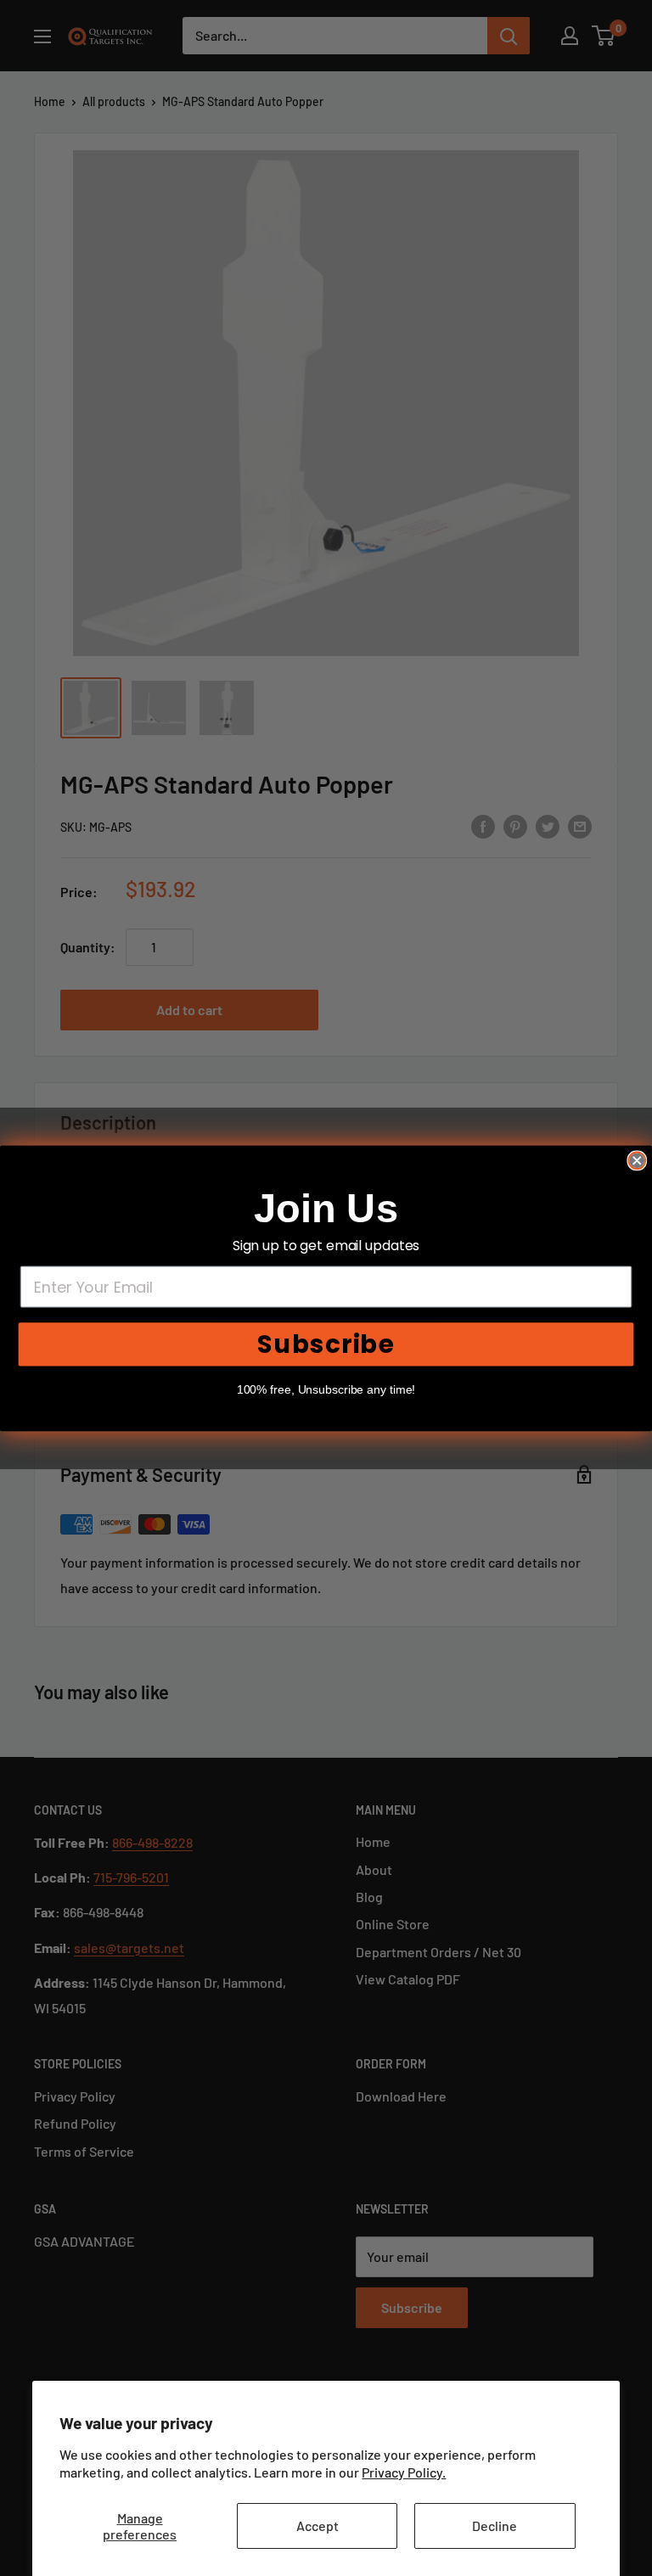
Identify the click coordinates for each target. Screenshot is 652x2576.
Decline (495, 2525)
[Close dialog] (637, 1160)
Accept (318, 2525)
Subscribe (326, 1344)
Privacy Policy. (404, 2472)
